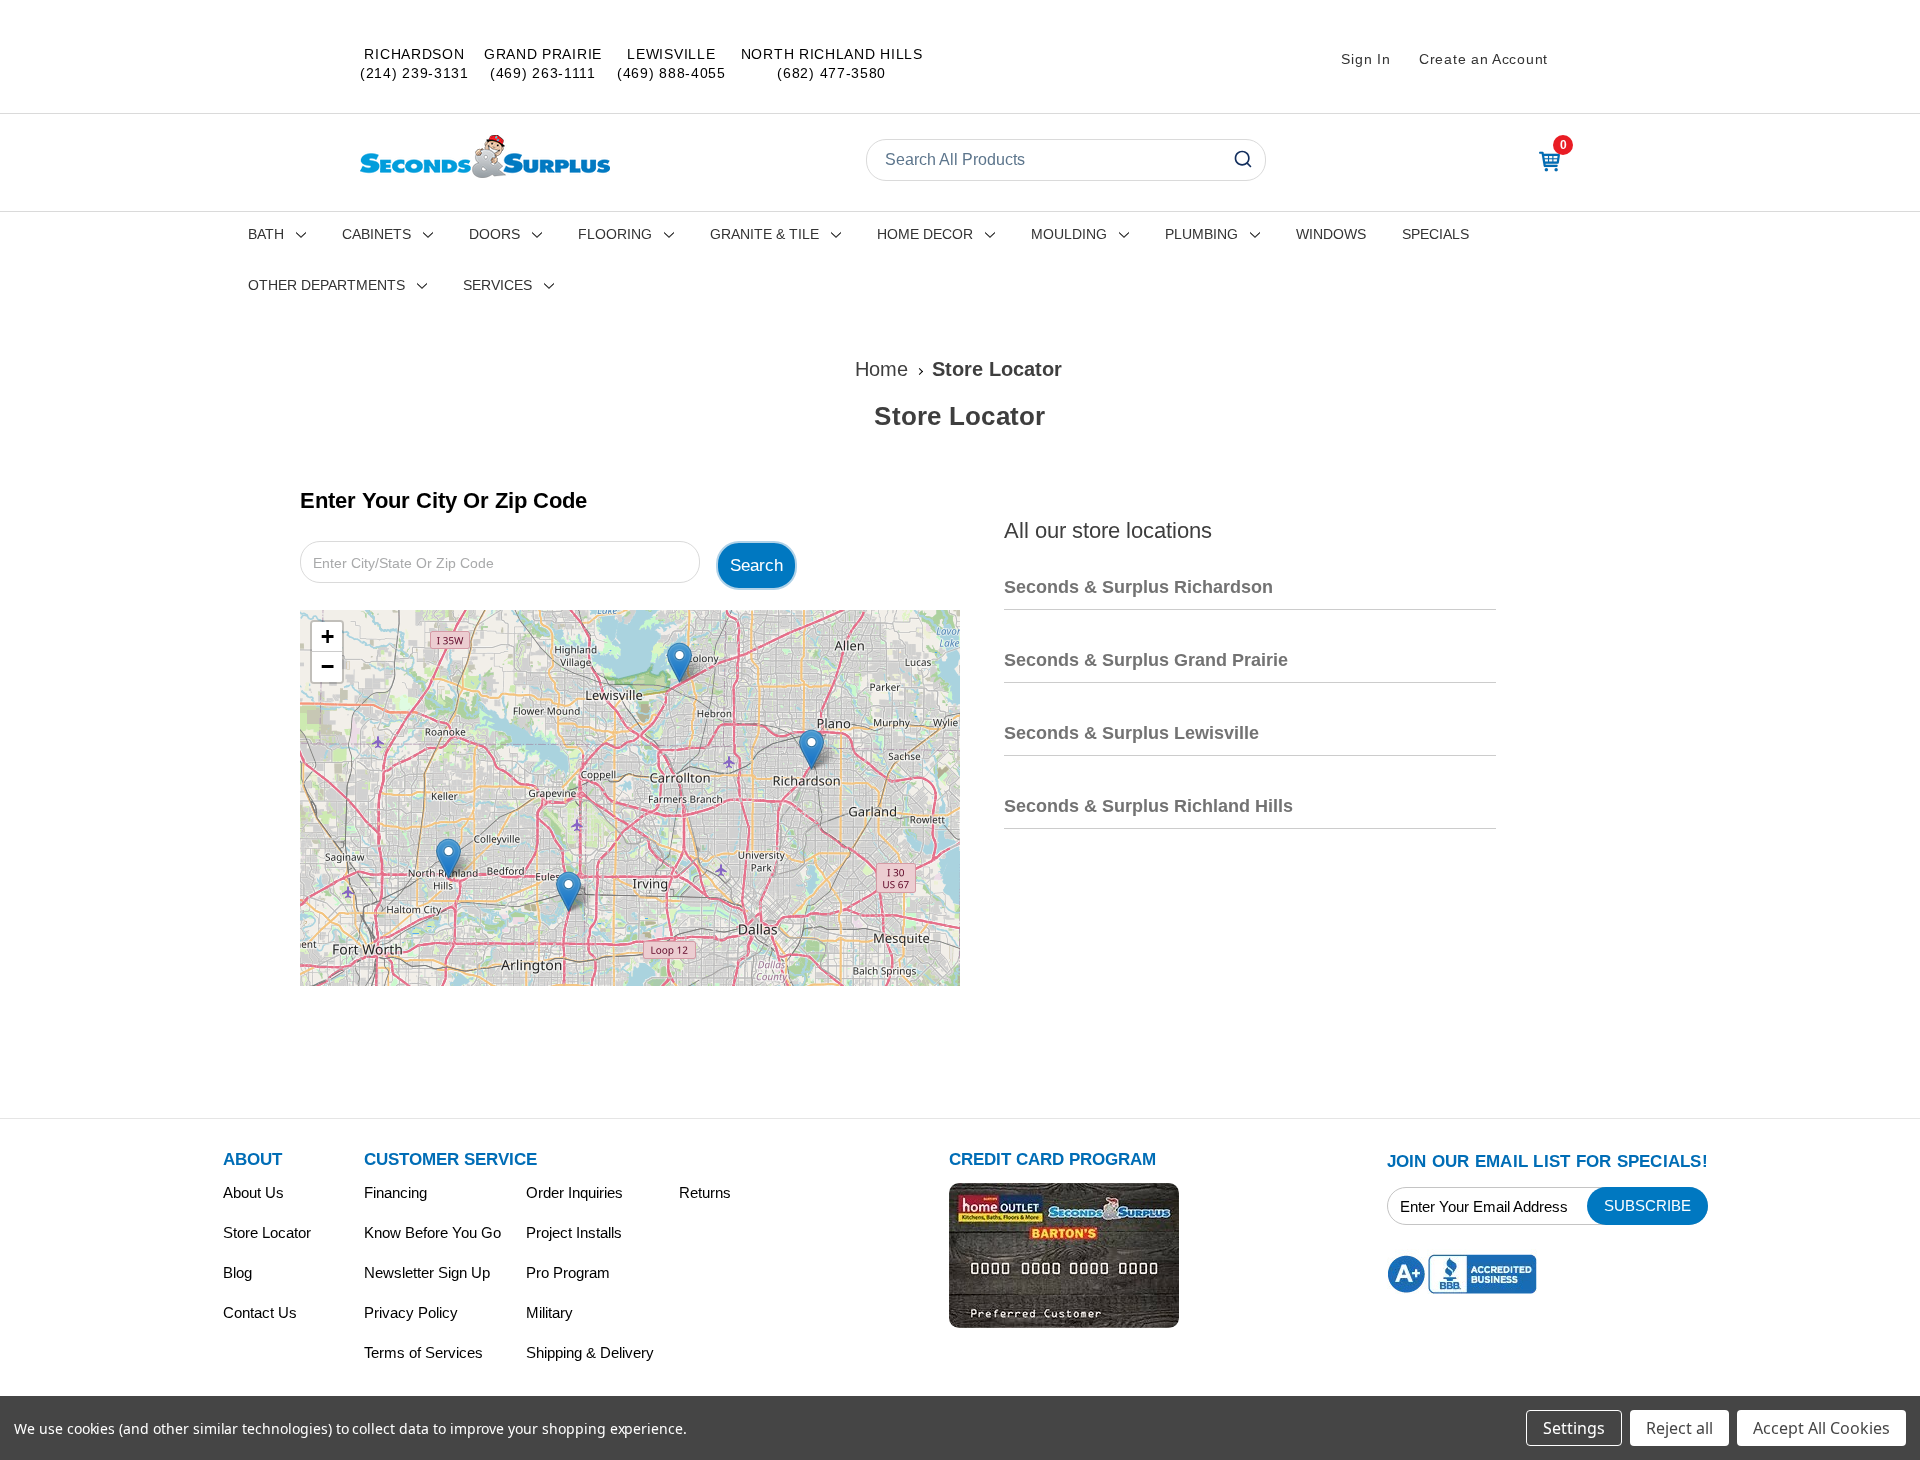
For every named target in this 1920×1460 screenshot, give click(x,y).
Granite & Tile (764, 234)
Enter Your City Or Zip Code (443, 500)
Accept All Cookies (1821, 1428)
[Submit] (1241, 160)
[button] (811, 749)
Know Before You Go (432, 1232)
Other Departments (326, 285)
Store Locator (267, 1232)
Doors (494, 234)
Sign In (1365, 59)
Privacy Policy (411, 1312)
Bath (266, 234)
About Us (253, 1192)
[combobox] (1066, 160)
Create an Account (1483, 59)
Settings (1574, 1428)
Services (497, 285)
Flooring (615, 234)
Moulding (1069, 234)
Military (549, 1312)
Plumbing (1201, 234)
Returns (705, 1192)
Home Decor (925, 234)
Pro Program (568, 1272)
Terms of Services (423, 1352)
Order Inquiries (574, 1192)
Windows (1331, 234)
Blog (237, 1272)
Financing (395, 1192)
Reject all (1679, 1428)
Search (756, 565)
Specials (1435, 234)
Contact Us (260, 1312)
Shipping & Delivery (590, 1352)
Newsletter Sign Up (427, 1272)
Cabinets (376, 234)
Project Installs (574, 1232)
